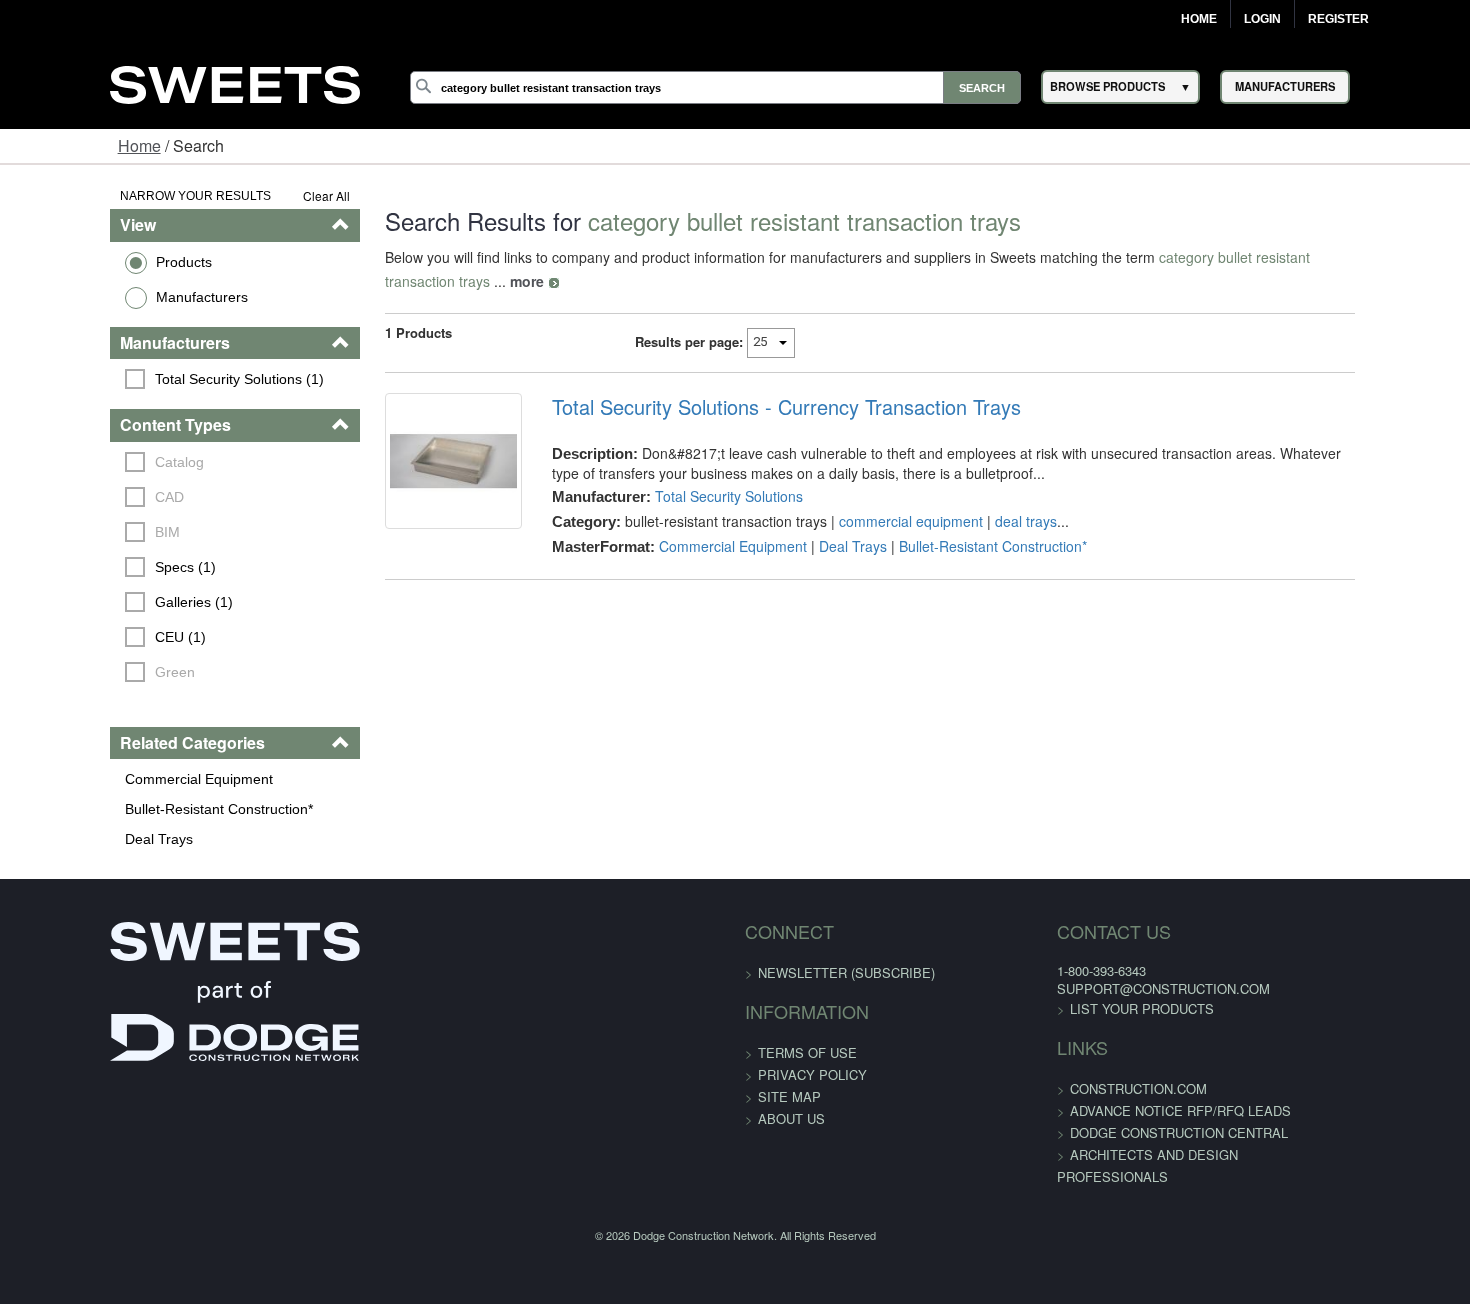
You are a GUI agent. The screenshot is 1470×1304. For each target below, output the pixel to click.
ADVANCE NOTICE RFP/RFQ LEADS (1124, 1110)
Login (1262, 19)
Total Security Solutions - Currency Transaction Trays (754, 383)
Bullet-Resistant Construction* (124, 809)
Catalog (85, 462)
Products (89, 262)
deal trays (994, 497)
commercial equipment (879, 497)
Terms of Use (807, 1052)
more (1399, 257)
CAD (75, 497)
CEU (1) (86, 637)
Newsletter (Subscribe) (846, 972)
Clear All (269, 195)
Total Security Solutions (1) (145, 379)
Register (1338, 19)
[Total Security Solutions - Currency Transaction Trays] (409, 450)
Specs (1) (91, 567)
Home (1199, 19)
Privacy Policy (812, 1074)
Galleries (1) (100, 602)
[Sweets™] (235, 81)
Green (81, 672)
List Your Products (1086, 1008)
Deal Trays (64, 839)
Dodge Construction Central (1123, 1132)
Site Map (789, 1096)
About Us (791, 1118)
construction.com (1082, 1088)
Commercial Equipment (104, 779)
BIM (73, 532)
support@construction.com (1107, 988)
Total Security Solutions (697, 472)
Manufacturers (107, 297)
